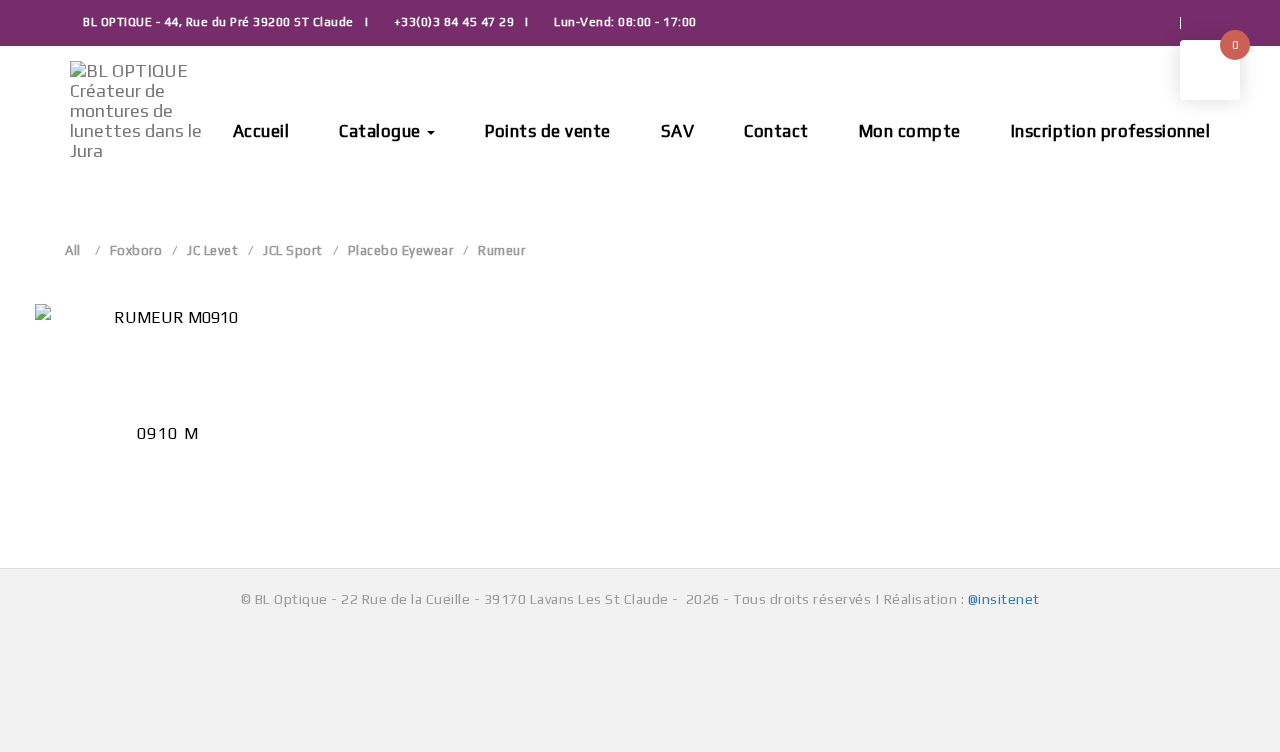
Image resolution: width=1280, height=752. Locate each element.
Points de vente (548, 131)
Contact (776, 131)
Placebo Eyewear (401, 250)
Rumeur (501, 250)
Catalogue (382, 131)
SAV (678, 131)
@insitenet (1004, 599)
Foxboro (136, 250)
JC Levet (212, 250)
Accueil (261, 131)
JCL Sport (293, 250)
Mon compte (910, 131)
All (73, 250)
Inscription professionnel (1111, 131)
